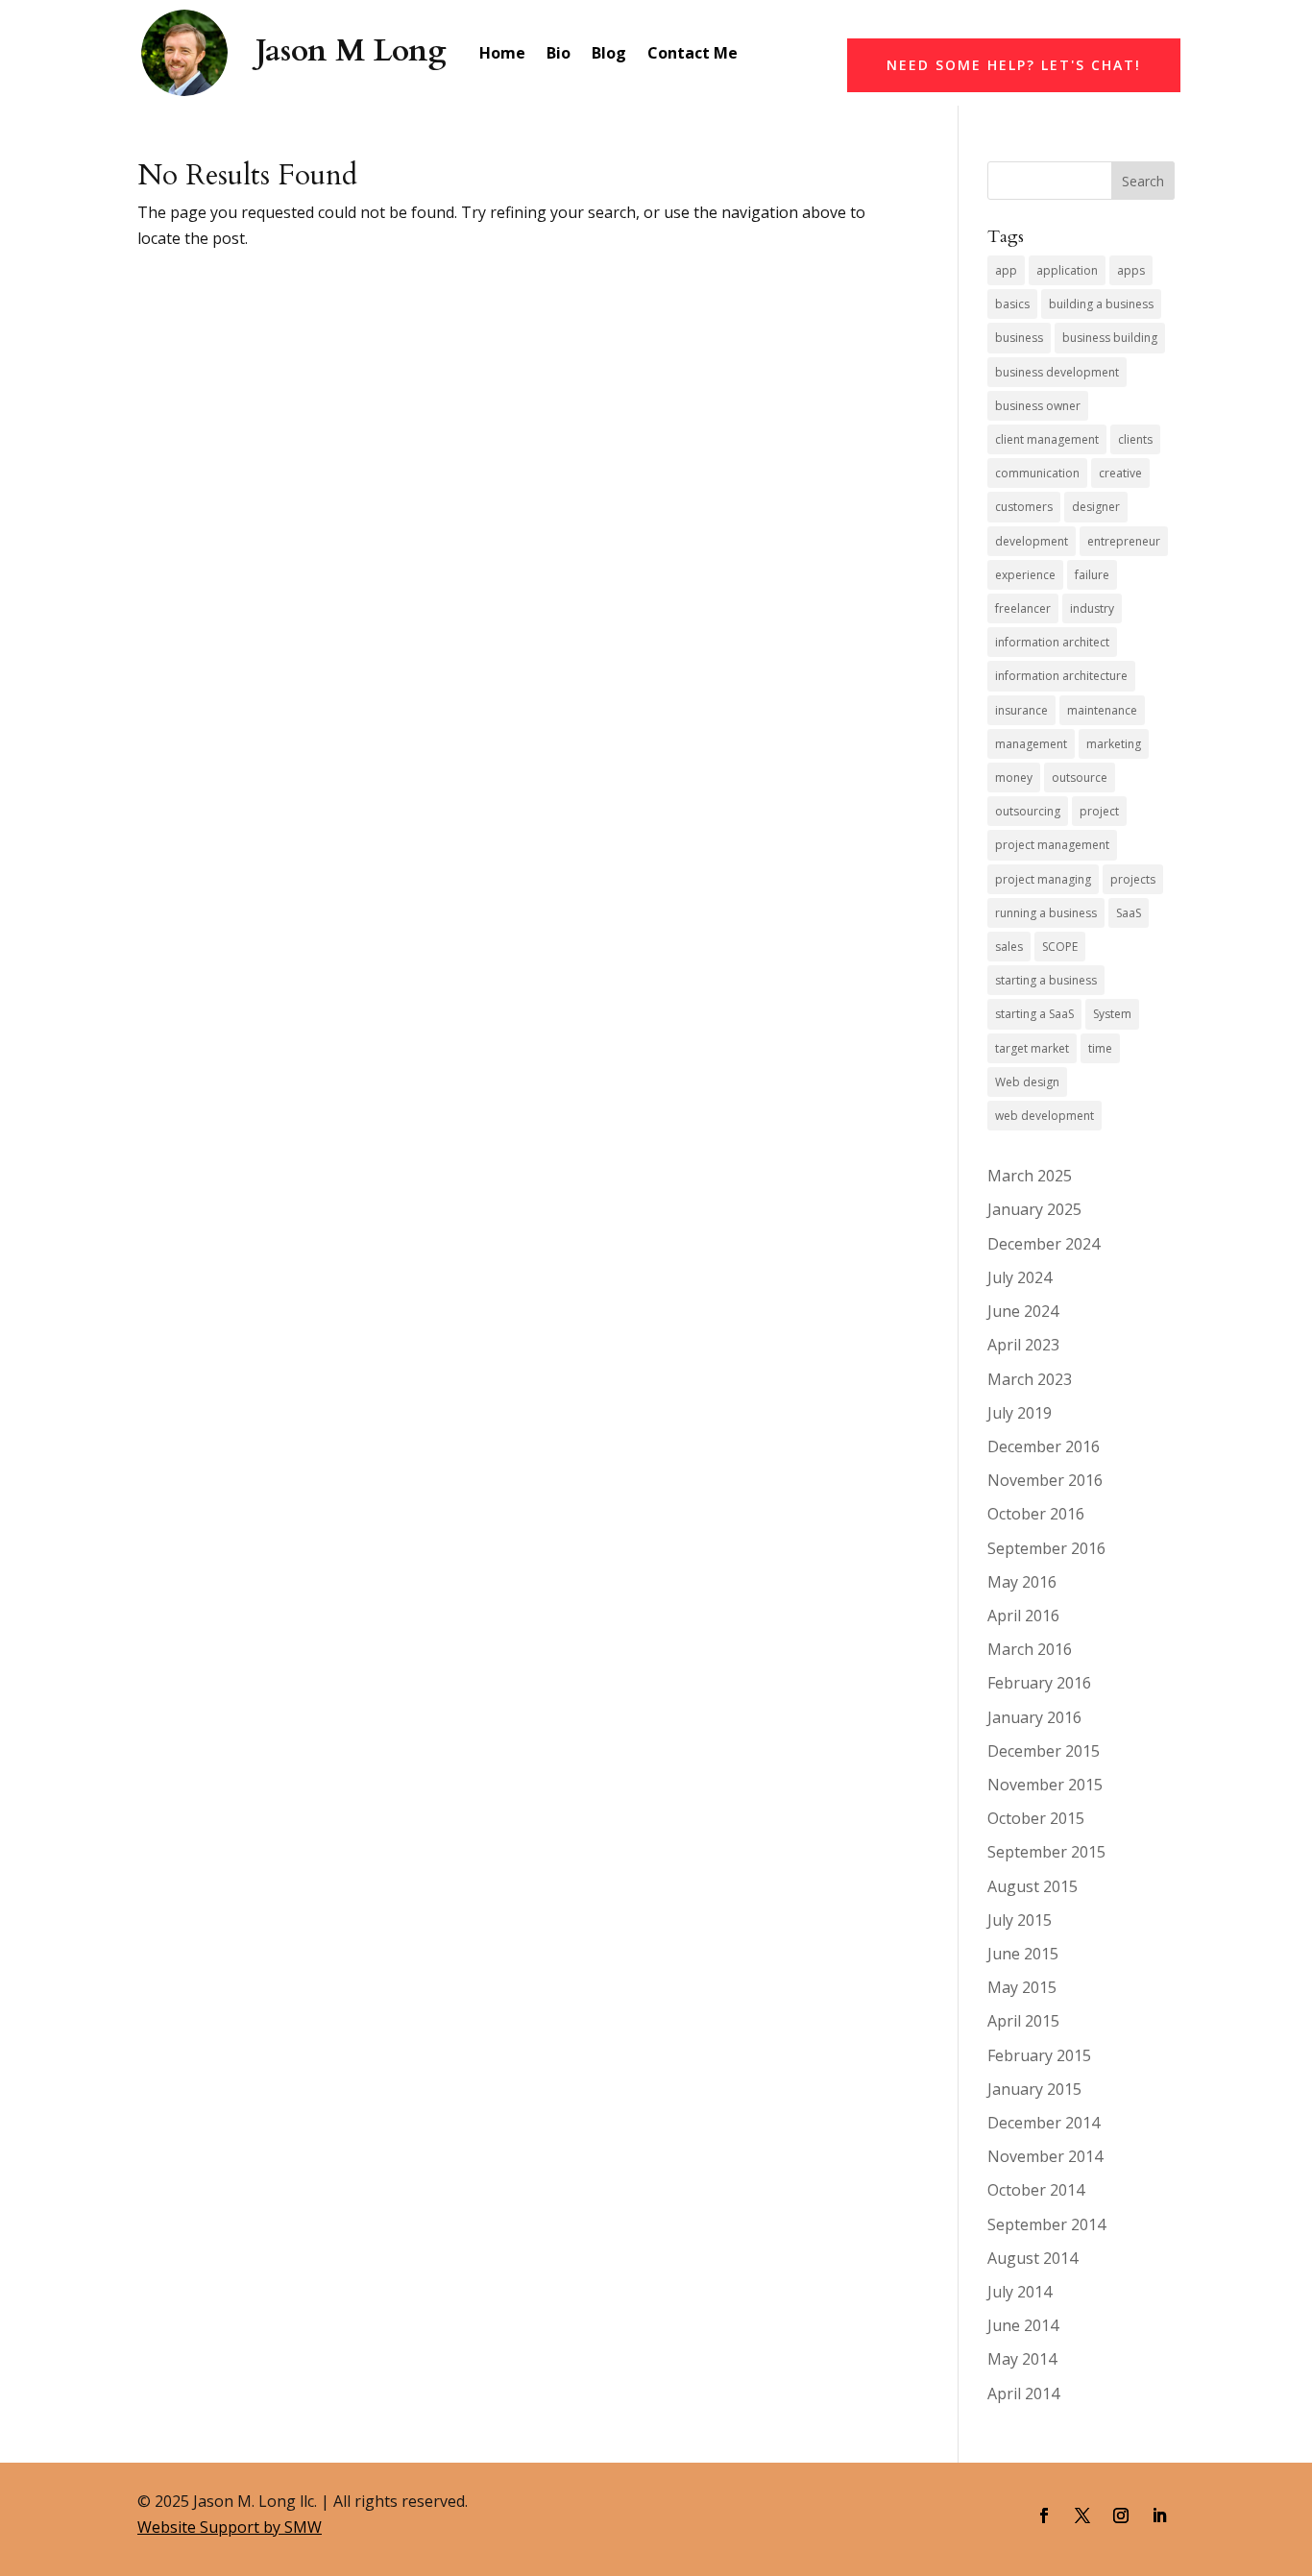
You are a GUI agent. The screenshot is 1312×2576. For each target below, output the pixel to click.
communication (1037, 473)
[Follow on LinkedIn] (1159, 2515)
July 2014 (1020, 2292)
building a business (1101, 304)
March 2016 (1030, 1649)
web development (1045, 1116)
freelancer (1023, 608)
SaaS (1129, 913)
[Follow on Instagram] (1121, 2515)
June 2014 (1023, 2325)
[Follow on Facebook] (1044, 2515)
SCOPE (1060, 947)
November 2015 (1045, 1785)
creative (1120, 473)
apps (1131, 270)
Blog (609, 53)
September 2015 (1046, 1852)
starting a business (1046, 980)
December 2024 (1044, 1244)
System (1112, 1014)
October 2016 (1036, 1514)
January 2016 (1034, 1717)
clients (1135, 439)
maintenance (1102, 710)
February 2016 (1039, 1683)
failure (1092, 575)
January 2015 (1034, 2089)
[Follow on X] (1082, 2515)
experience (1025, 575)
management (1031, 744)
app (1006, 270)
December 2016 (1044, 1446)
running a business (1046, 913)
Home (502, 53)
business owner (1038, 406)
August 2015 (1033, 1886)
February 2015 (1039, 2055)
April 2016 (1023, 1616)
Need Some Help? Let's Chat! (1014, 65)
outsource (1080, 778)
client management (1047, 439)
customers (1024, 507)
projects (1133, 879)
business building (1110, 338)
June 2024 (1023, 1311)
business (1019, 338)
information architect (1052, 642)
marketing (1114, 744)
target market (1032, 1048)
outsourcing (1028, 811)
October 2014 (1036, 2190)
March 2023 (1030, 1379)
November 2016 (1045, 1480)
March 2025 (1030, 1176)
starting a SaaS (1034, 1014)
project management (1052, 845)
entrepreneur (1124, 541)
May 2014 (1022, 2359)
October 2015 (1036, 1818)
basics (1012, 304)
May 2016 (1022, 1582)
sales (1009, 947)
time (1100, 1048)
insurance (1021, 710)
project (1099, 811)
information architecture (1061, 676)
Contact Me (692, 53)
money (1014, 778)
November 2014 (1045, 2156)
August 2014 (1033, 2258)
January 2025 (1034, 1209)
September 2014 (1046, 2224)
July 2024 (1020, 1277)
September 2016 (1046, 1548)
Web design (1027, 1082)
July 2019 (1020, 1413)
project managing (1043, 879)
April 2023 (1023, 1345)
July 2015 (1020, 1920)
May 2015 (1022, 1987)
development (1032, 541)
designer (1096, 507)
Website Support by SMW (230, 2527)
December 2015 (1044, 1751)
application (1067, 270)
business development (1057, 372)
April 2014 (1023, 2394)
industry (1092, 608)
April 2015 (1023, 2021)
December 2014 (1044, 2123)
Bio (559, 53)
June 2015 (1023, 1954)
